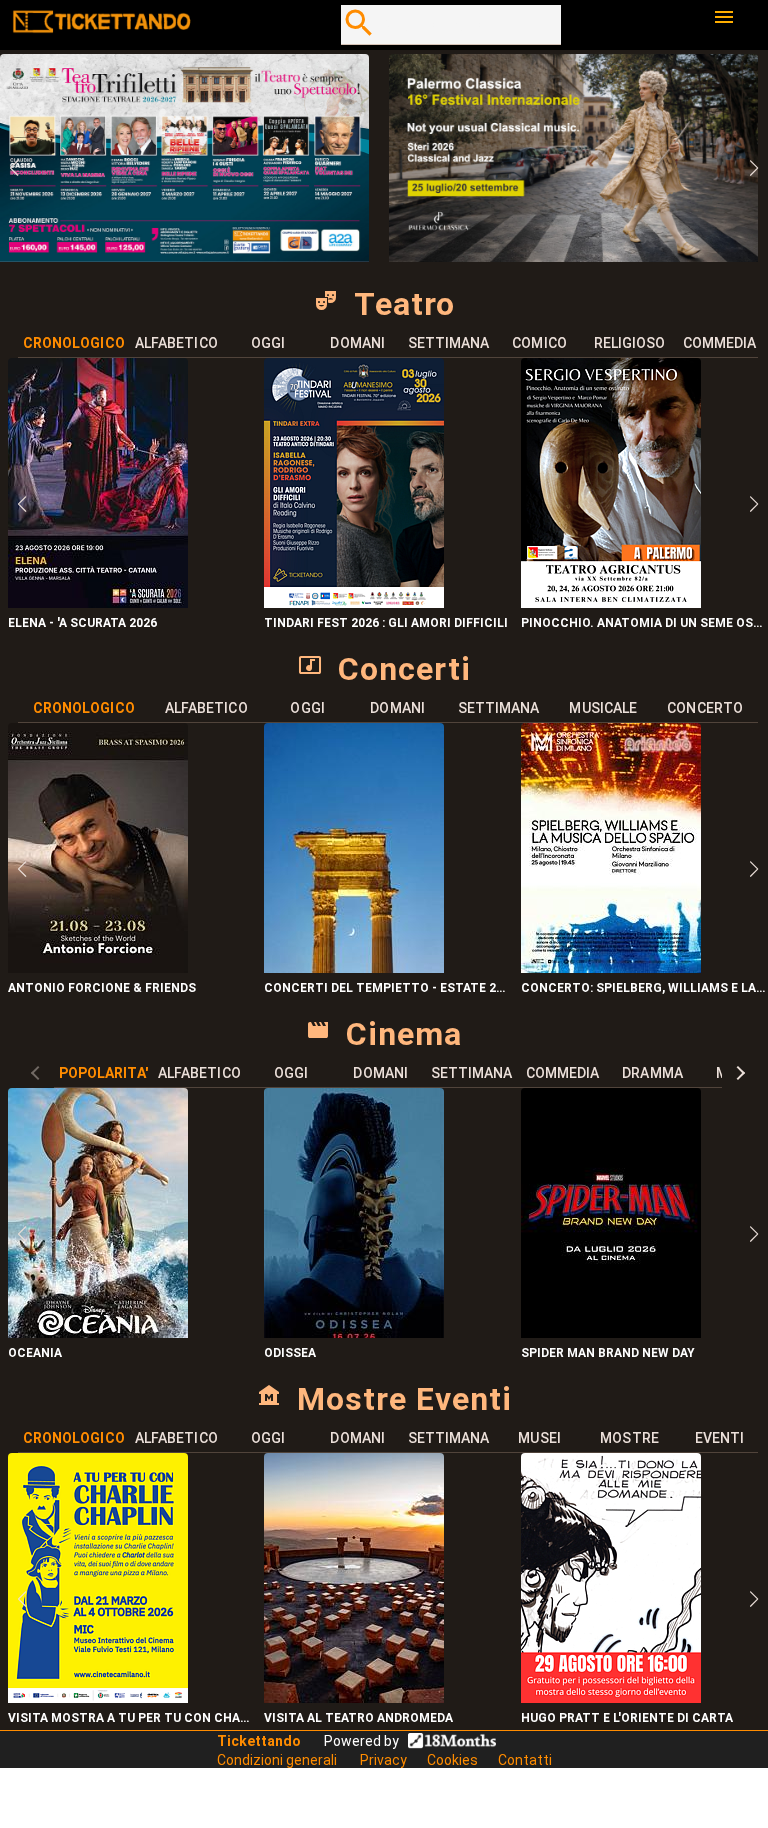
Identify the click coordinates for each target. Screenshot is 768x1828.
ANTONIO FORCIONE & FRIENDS (102, 988)
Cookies (452, 1760)
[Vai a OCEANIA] (98, 1332)
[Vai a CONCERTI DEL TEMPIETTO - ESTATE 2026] (354, 967)
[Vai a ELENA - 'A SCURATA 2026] (98, 602)
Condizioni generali (278, 1760)
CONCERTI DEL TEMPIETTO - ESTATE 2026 (387, 988)
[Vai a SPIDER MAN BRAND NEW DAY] (611, 1332)
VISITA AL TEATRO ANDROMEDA (358, 1718)
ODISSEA (290, 1353)
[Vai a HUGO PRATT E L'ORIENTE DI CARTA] (611, 1697)
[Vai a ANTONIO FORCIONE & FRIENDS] (98, 967)
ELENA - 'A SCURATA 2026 (82, 623)
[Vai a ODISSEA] (354, 1332)
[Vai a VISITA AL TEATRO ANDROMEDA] (354, 1697)
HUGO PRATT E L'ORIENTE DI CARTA (627, 1718)
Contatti (525, 1760)
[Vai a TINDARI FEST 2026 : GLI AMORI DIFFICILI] (354, 602)
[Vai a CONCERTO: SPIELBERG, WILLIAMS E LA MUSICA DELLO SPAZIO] (611, 967)
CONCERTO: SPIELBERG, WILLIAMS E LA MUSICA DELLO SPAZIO (644, 988)
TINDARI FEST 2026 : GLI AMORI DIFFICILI (386, 623)
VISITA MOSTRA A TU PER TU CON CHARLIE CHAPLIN (131, 1718)
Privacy (383, 1760)
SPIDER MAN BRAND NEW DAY (608, 1353)
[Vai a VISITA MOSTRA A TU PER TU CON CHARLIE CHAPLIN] (98, 1697)
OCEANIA (35, 1353)
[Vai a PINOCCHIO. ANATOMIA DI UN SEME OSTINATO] (611, 602)
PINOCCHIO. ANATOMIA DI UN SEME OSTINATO (644, 623)
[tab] (74, 343)
